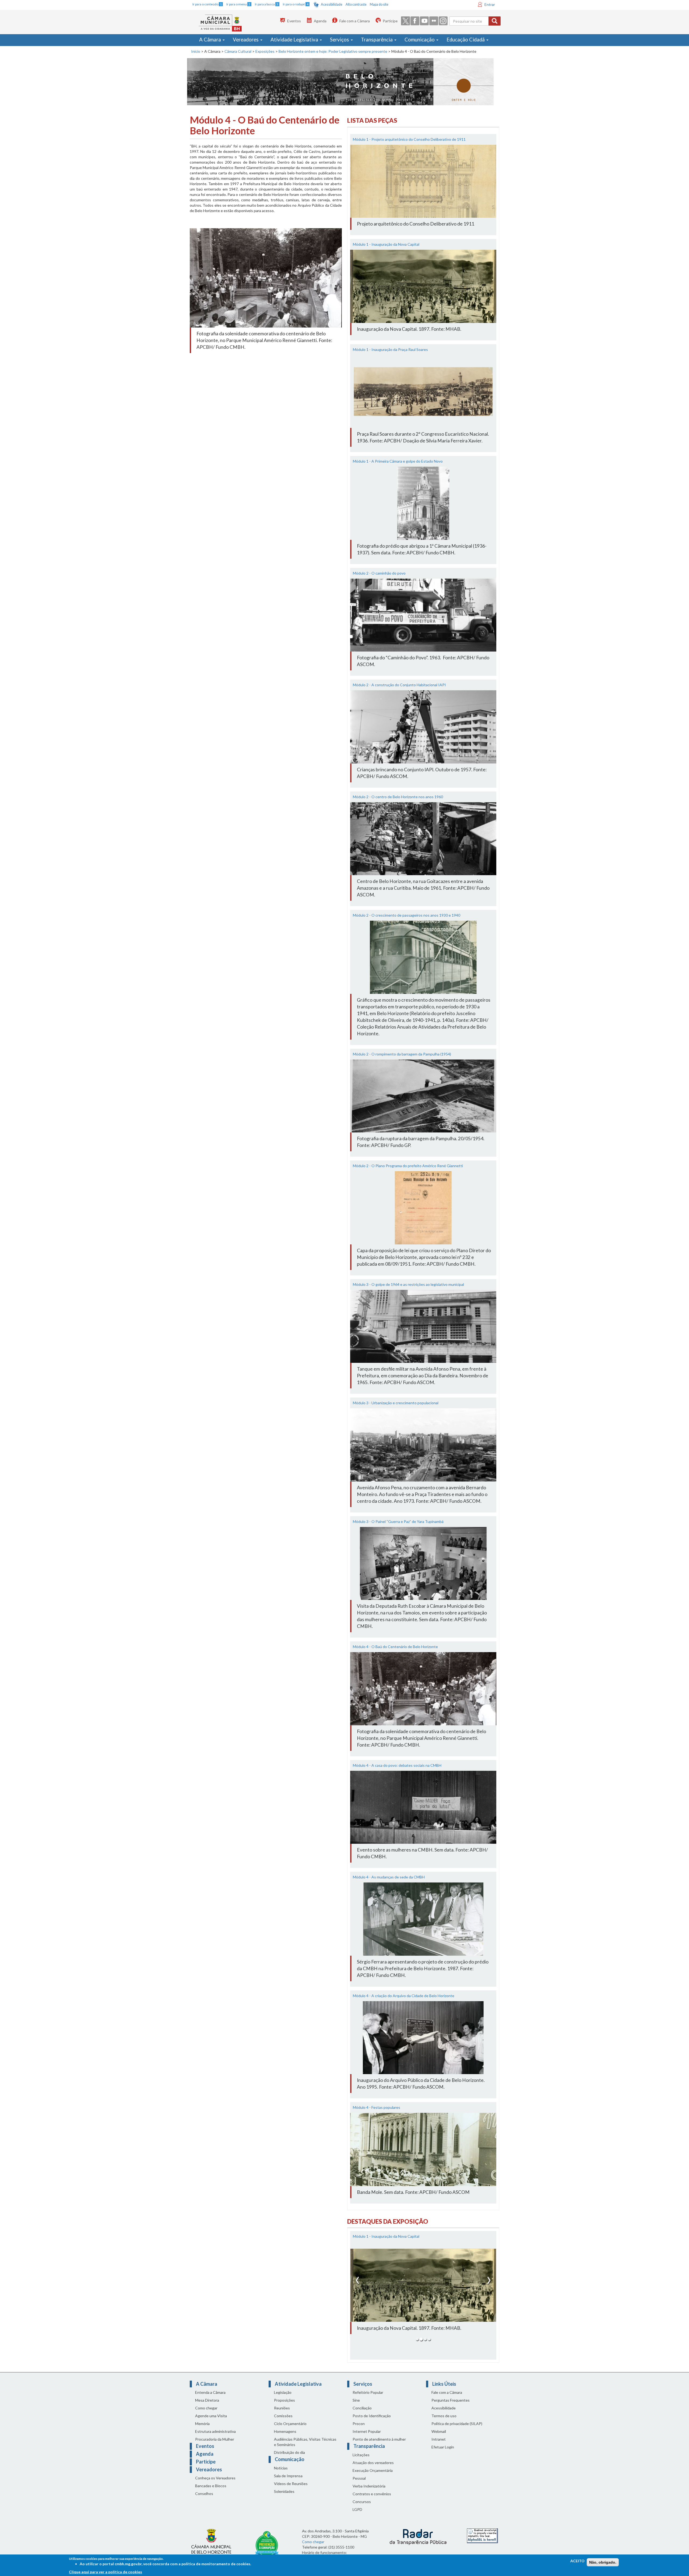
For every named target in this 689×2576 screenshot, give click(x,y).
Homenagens (285, 2438)
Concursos (362, 2508)
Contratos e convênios (372, 2501)
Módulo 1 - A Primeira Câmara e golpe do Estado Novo (398, 461)
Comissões (283, 2422)
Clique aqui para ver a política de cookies (106, 2572)
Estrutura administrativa (215, 2438)
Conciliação (362, 2415)
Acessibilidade (332, 4)
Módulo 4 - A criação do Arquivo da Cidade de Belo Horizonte (404, 1996)
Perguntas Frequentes (451, 2407)
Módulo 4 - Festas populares (377, 2107)
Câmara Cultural (238, 51)
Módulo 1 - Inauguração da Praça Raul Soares (390, 349)
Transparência (377, 40)
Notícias (281, 2475)
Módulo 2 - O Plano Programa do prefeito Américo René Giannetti (408, 1166)
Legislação (283, 2399)
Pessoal (359, 2485)
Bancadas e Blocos (211, 2492)
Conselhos (204, 2500)
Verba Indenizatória (369, 2493)
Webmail (439, 2438)
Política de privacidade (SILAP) (457, 2430)
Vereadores (246, 40)
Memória (202, 2430)
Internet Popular (367, 2438)
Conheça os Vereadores (215, 2485)
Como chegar (206, 2415)
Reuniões (282, 2415)
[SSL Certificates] (482, 2542)
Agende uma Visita (211, 2422)
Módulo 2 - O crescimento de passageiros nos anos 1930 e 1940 (407, 915)
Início (196, 51)
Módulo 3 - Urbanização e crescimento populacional (396, 1403)
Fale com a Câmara (355, 21)
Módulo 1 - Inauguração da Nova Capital (386, 244)
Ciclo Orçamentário (290, 2430)
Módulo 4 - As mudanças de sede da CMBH (389, 1877)
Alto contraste (356, 4)
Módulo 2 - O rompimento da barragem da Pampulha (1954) (402, 1054)
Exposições (265, 51)
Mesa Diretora (207, 2407)
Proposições (284, 2407)
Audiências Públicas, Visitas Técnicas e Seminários (305, 2449)
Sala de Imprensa (288, 2482)
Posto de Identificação (372, 2422)
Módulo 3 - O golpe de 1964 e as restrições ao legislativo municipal (408, 1284)
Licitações (361, 2461)
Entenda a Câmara (210, 2399)
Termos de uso (444, 2422)
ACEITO (577, 2561)
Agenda (320, 21)
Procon (359, 2430)
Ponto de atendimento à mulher (379, 2446)
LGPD (357, 2516)
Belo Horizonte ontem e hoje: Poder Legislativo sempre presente (333, 51)
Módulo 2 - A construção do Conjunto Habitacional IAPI (399, 685)
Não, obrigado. (603, 2562)
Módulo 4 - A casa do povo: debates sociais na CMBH (397, 1765)
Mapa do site (379, 4)
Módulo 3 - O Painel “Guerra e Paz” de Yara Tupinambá (398, 1521)
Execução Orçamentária (373, 2477)
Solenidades (284, 2498)
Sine (356, 2407)
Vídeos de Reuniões (291, 2490)
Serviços (340, 40)
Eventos (294, 21)
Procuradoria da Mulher (215, 2446)
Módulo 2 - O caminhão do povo (379, 573)
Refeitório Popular (368, 2399)
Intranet (439, 2446)
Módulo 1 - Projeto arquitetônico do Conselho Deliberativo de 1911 (409, 139)
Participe (390, 21)
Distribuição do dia (289, 2459)
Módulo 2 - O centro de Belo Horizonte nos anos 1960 (398, 797)
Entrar (490, 4)
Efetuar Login (443, 2454)
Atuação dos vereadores (373, 2469)
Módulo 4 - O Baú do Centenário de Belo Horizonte (395, 1647)
